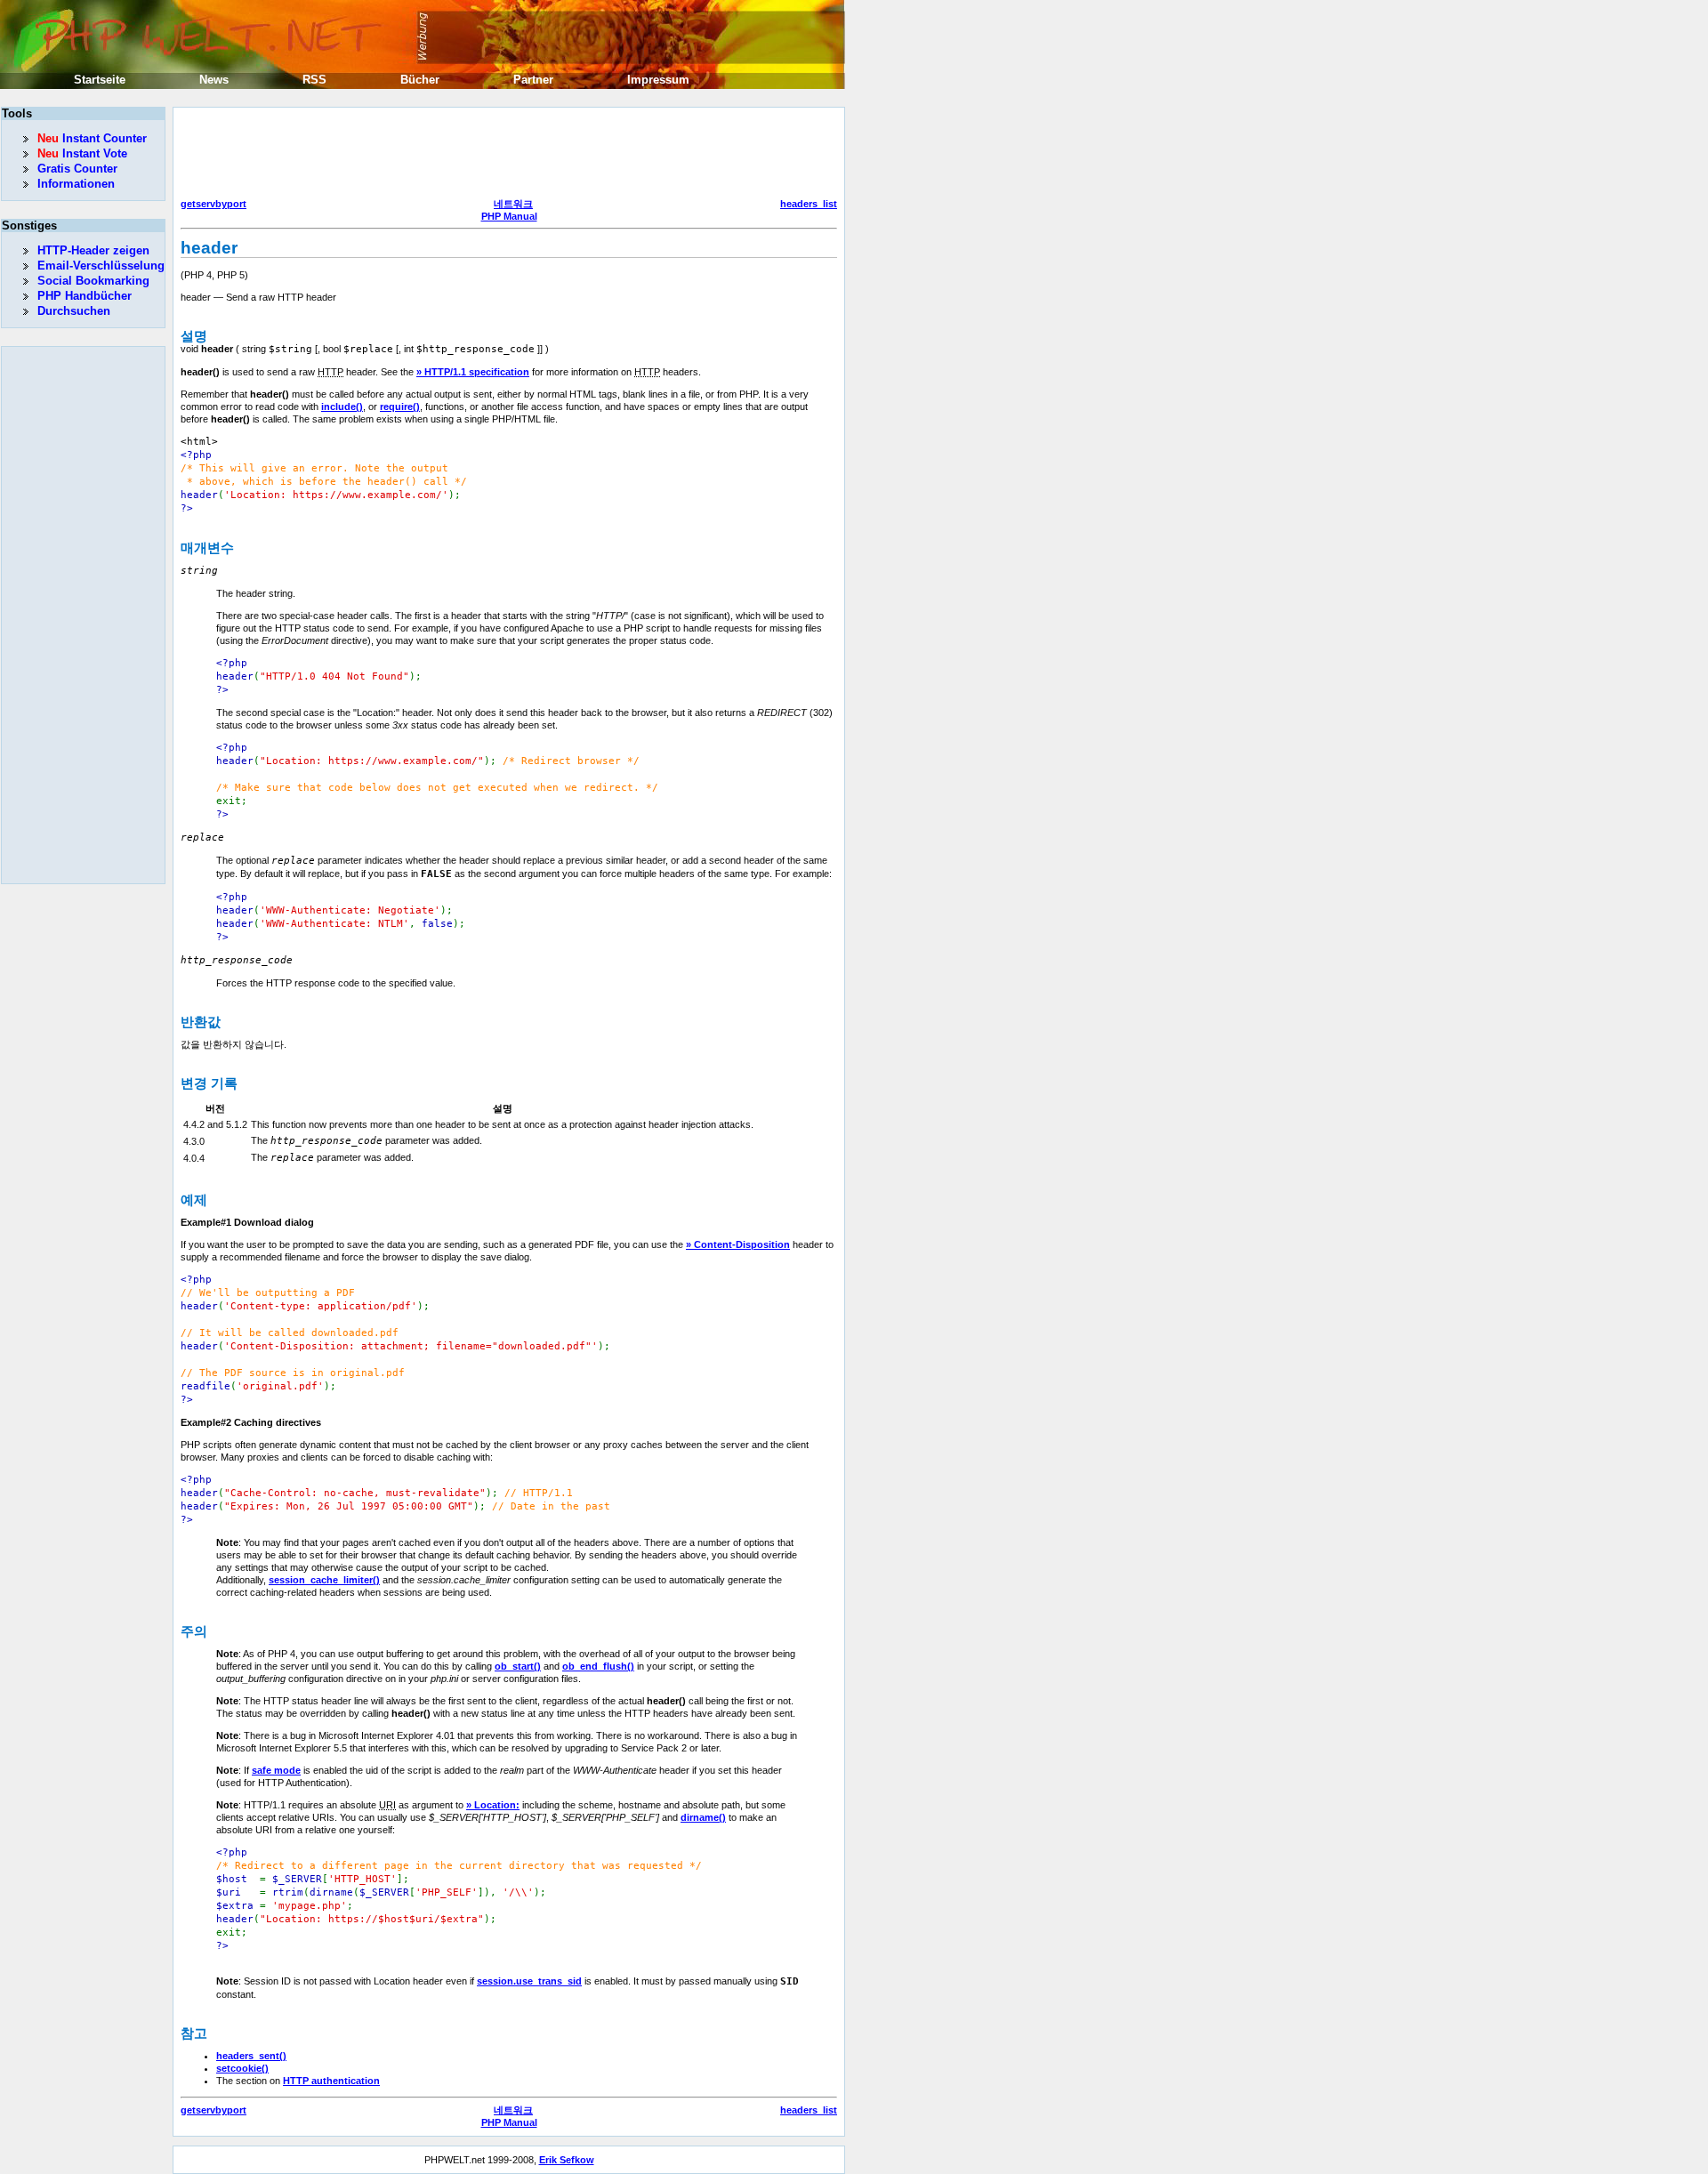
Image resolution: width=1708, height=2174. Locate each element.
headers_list (809, 204)
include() (342, 407)
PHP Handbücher (85, 296)
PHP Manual (509, 216)
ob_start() (518, 1666)
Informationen (76, 184)
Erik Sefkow (567, 2160)
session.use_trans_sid (529, 1981)
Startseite (100, 80)
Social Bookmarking (93, 281)
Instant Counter (92, 138)
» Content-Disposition (738, 1244)
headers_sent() (251, 2056)
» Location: (493, 1805)
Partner (533, 80)
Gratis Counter (77, 169)
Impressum (658, 80)
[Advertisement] (504, 155)
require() (400, 407)
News (214, 80)
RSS (314, 80)
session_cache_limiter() (324, 1580)
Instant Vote (82, 153)
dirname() (703, 1817)
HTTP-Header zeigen (93, 250)
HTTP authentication (331, 2081)
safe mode (276, 1770)
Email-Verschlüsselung (101, 266)
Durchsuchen (74, 311)
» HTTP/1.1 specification (473, 372)
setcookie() (242, 2068)
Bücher (420, 80)
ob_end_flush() (598, 1666)
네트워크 (513, 204)
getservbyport (213, 204)
